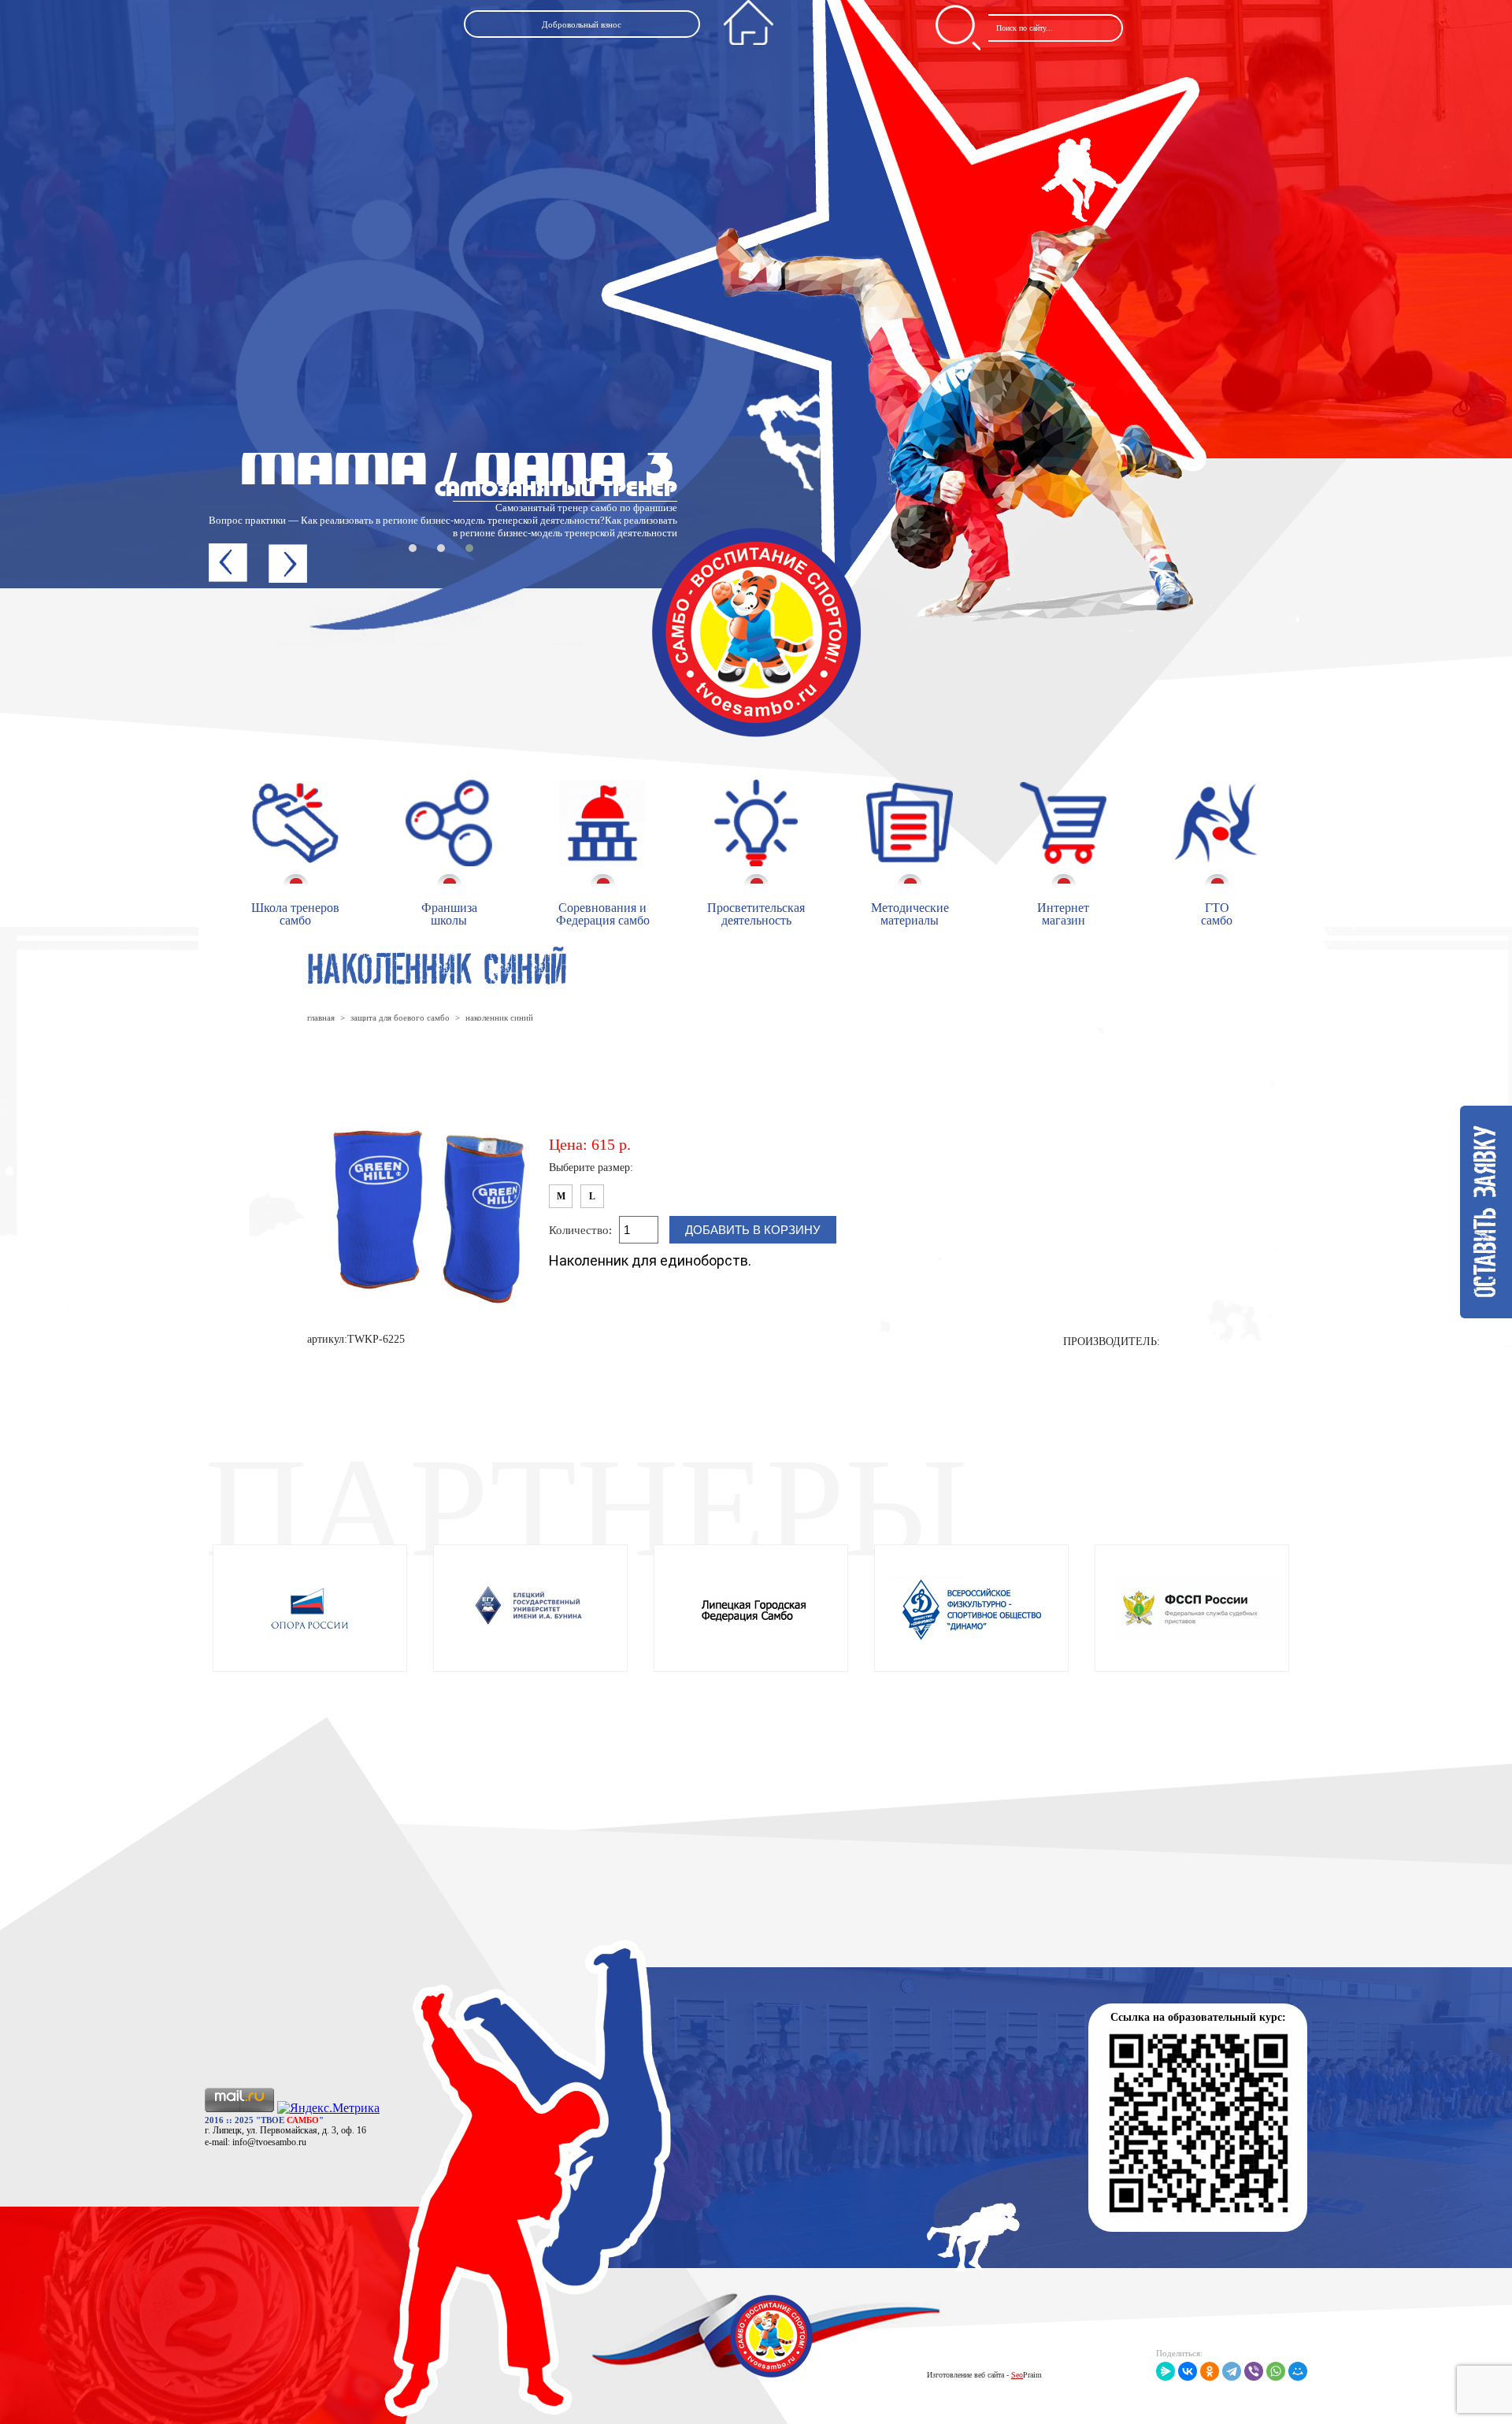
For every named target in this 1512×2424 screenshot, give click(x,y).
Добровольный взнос (582, 24)
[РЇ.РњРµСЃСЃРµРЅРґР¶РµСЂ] (1165, 2371)
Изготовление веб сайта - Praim (984, 2375)
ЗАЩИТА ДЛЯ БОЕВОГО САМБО (400, 1017)
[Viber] (1254, 2371)
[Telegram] (1232, 2371)
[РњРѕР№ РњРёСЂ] (1298, 2371)
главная (321, 1017)
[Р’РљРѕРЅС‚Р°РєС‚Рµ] (1188, 2371)
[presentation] (228, 563)
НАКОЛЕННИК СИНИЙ (499, 1017)
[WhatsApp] (1276, 2371)
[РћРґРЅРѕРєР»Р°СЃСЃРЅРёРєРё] (1210, 2371)
